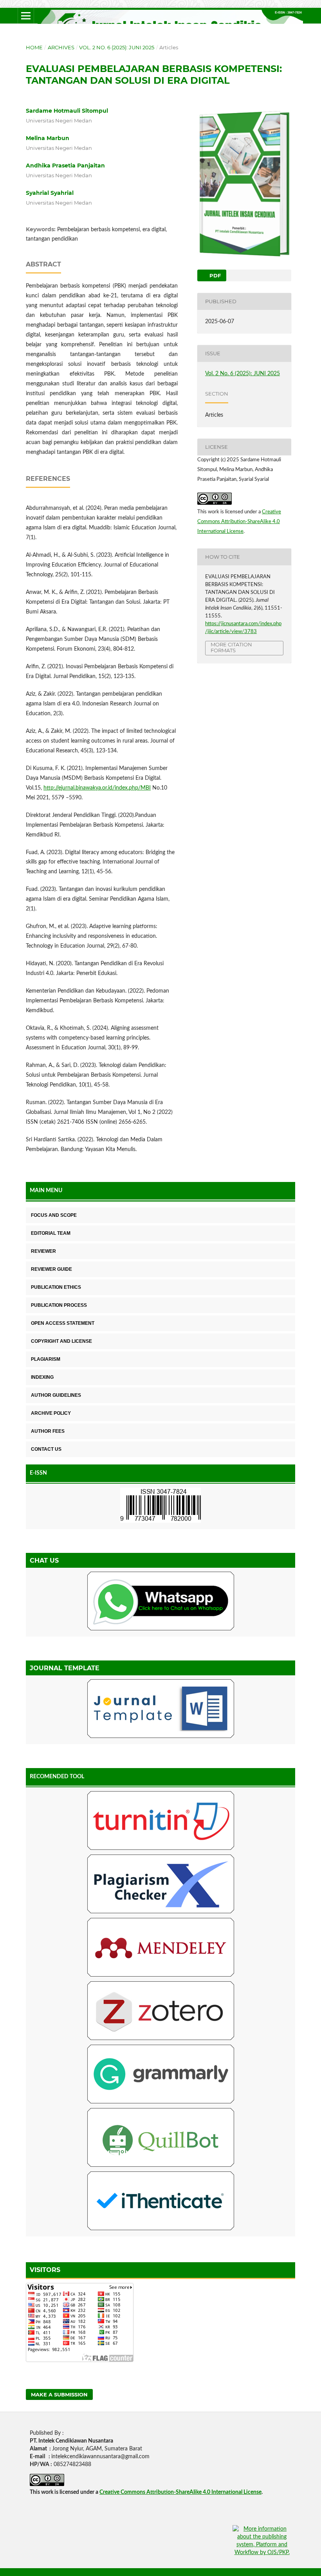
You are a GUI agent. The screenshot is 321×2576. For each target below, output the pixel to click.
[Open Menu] (26, 16)
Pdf (214, 275)
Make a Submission (59, 2394)
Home (34, 47)
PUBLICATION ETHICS (56, 1287)
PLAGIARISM (46, 1359)
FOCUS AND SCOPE (54, 1215)
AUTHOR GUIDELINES (56, 1395)
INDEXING (42, 1377)
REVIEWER (43, 1251)
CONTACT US (46, 1449)
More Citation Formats (231, 647)
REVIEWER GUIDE (51, 1269)
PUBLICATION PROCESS (59, 1305)
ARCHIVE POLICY (51, 1413)
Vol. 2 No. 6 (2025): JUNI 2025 (117, 47)
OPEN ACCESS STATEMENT (63, 1323)
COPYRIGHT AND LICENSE (61, 1341)
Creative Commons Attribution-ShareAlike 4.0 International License (239, 522)
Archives (61, 47)
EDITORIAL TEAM (51, 1233)
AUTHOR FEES (48, 1431)
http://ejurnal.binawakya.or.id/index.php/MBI (97, 788)
